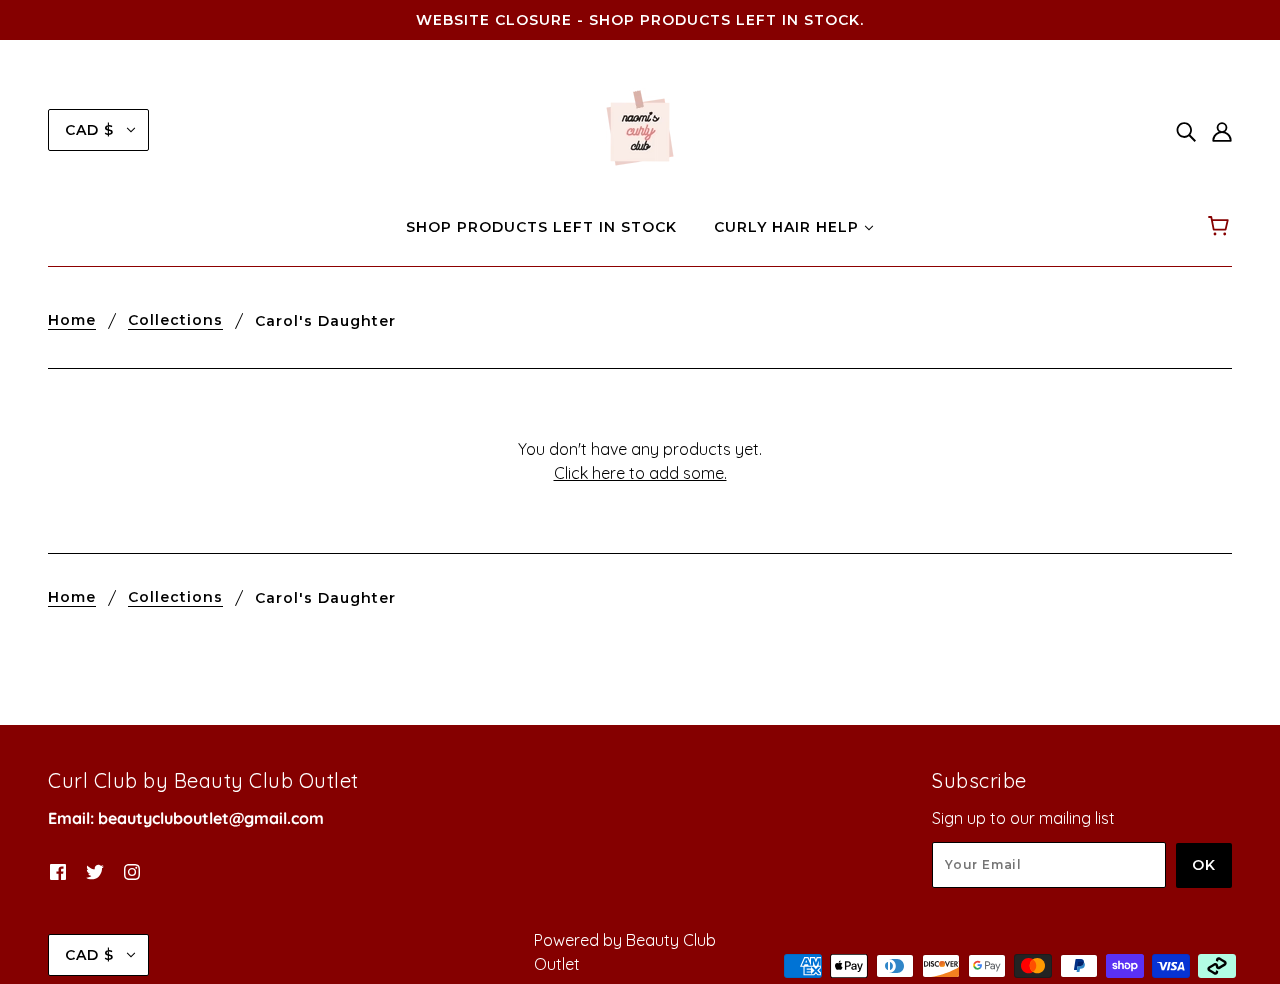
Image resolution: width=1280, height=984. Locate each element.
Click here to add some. (640, 473)
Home (72, 321)
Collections (175, 321)
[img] (1186, 130)
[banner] (640, 128)
